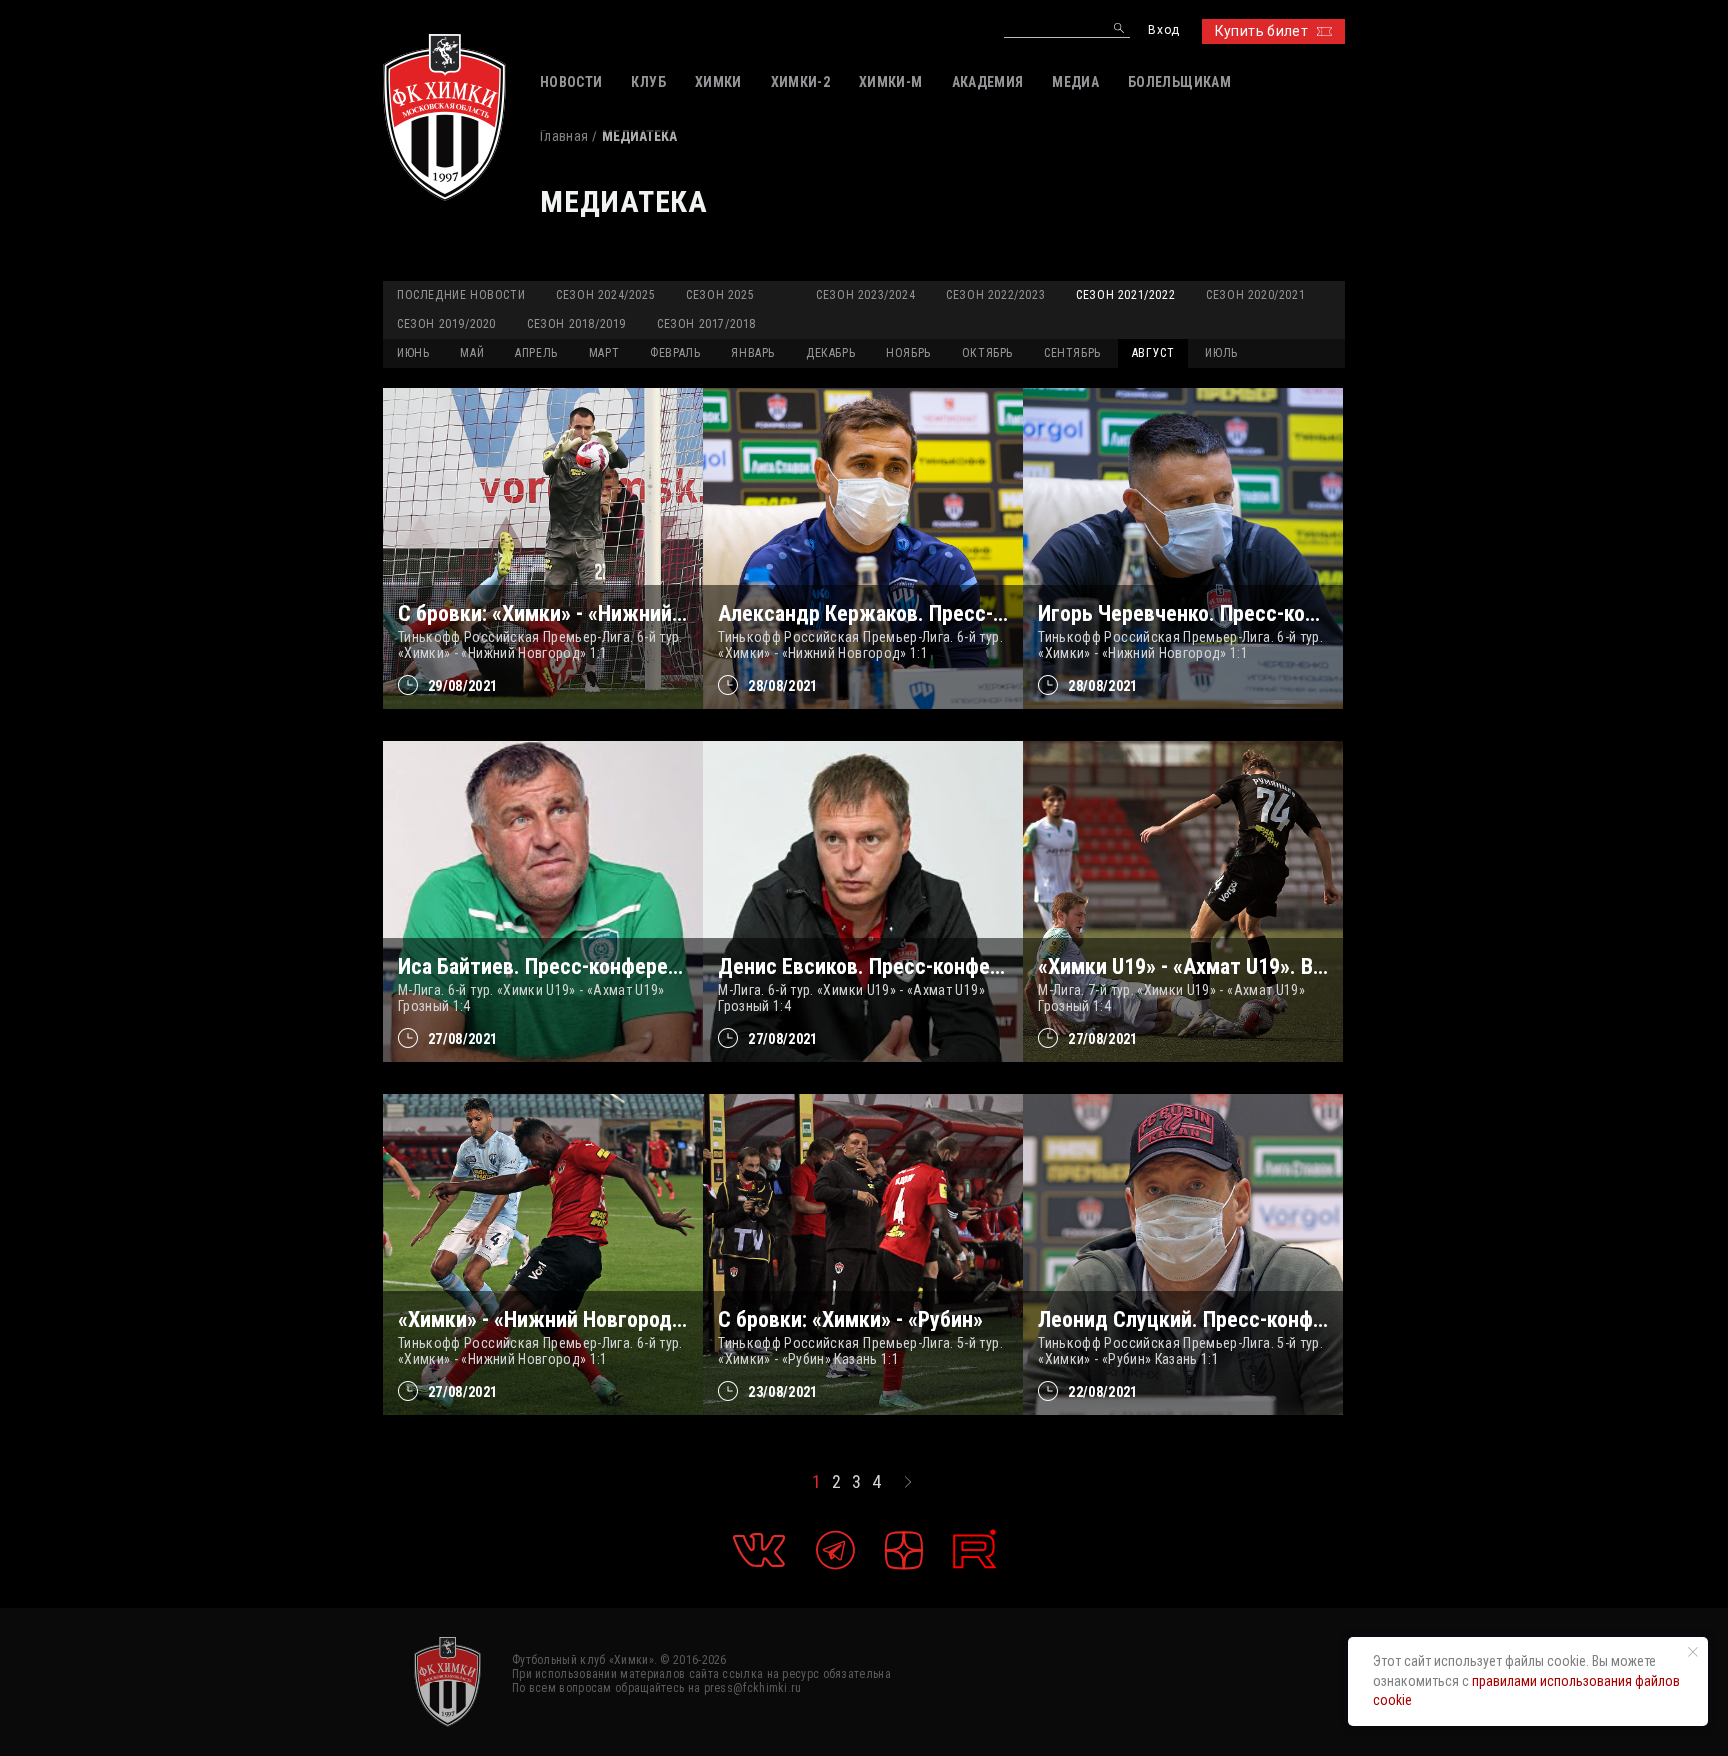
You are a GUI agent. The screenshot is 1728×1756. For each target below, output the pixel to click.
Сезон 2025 (720, 295)
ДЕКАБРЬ (830, 353)
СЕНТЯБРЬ (1072, 353)
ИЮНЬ (413, 353)
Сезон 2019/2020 (446, 324)
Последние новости (461, 295)
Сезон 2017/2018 (706, 324)
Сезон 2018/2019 (576, 324)
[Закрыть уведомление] (1693, 1652)
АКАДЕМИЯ (988, 82)
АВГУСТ (1153, 353)
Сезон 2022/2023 (995, 295)
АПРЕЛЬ (536, 353)
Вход (1163, 30)
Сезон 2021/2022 (1125, 295)
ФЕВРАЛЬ (675, 353)
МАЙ (472, 353)
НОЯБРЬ (908, 353)
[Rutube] (974, 1549)
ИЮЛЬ (1221, 353)
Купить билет (1261, 31)
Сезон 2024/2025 (605, 295)
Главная (564, 136)
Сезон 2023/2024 (865, 295)
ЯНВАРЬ (753, 353)
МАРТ (604, 353)
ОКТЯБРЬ (987, 353)
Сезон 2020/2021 (1255, 295)
